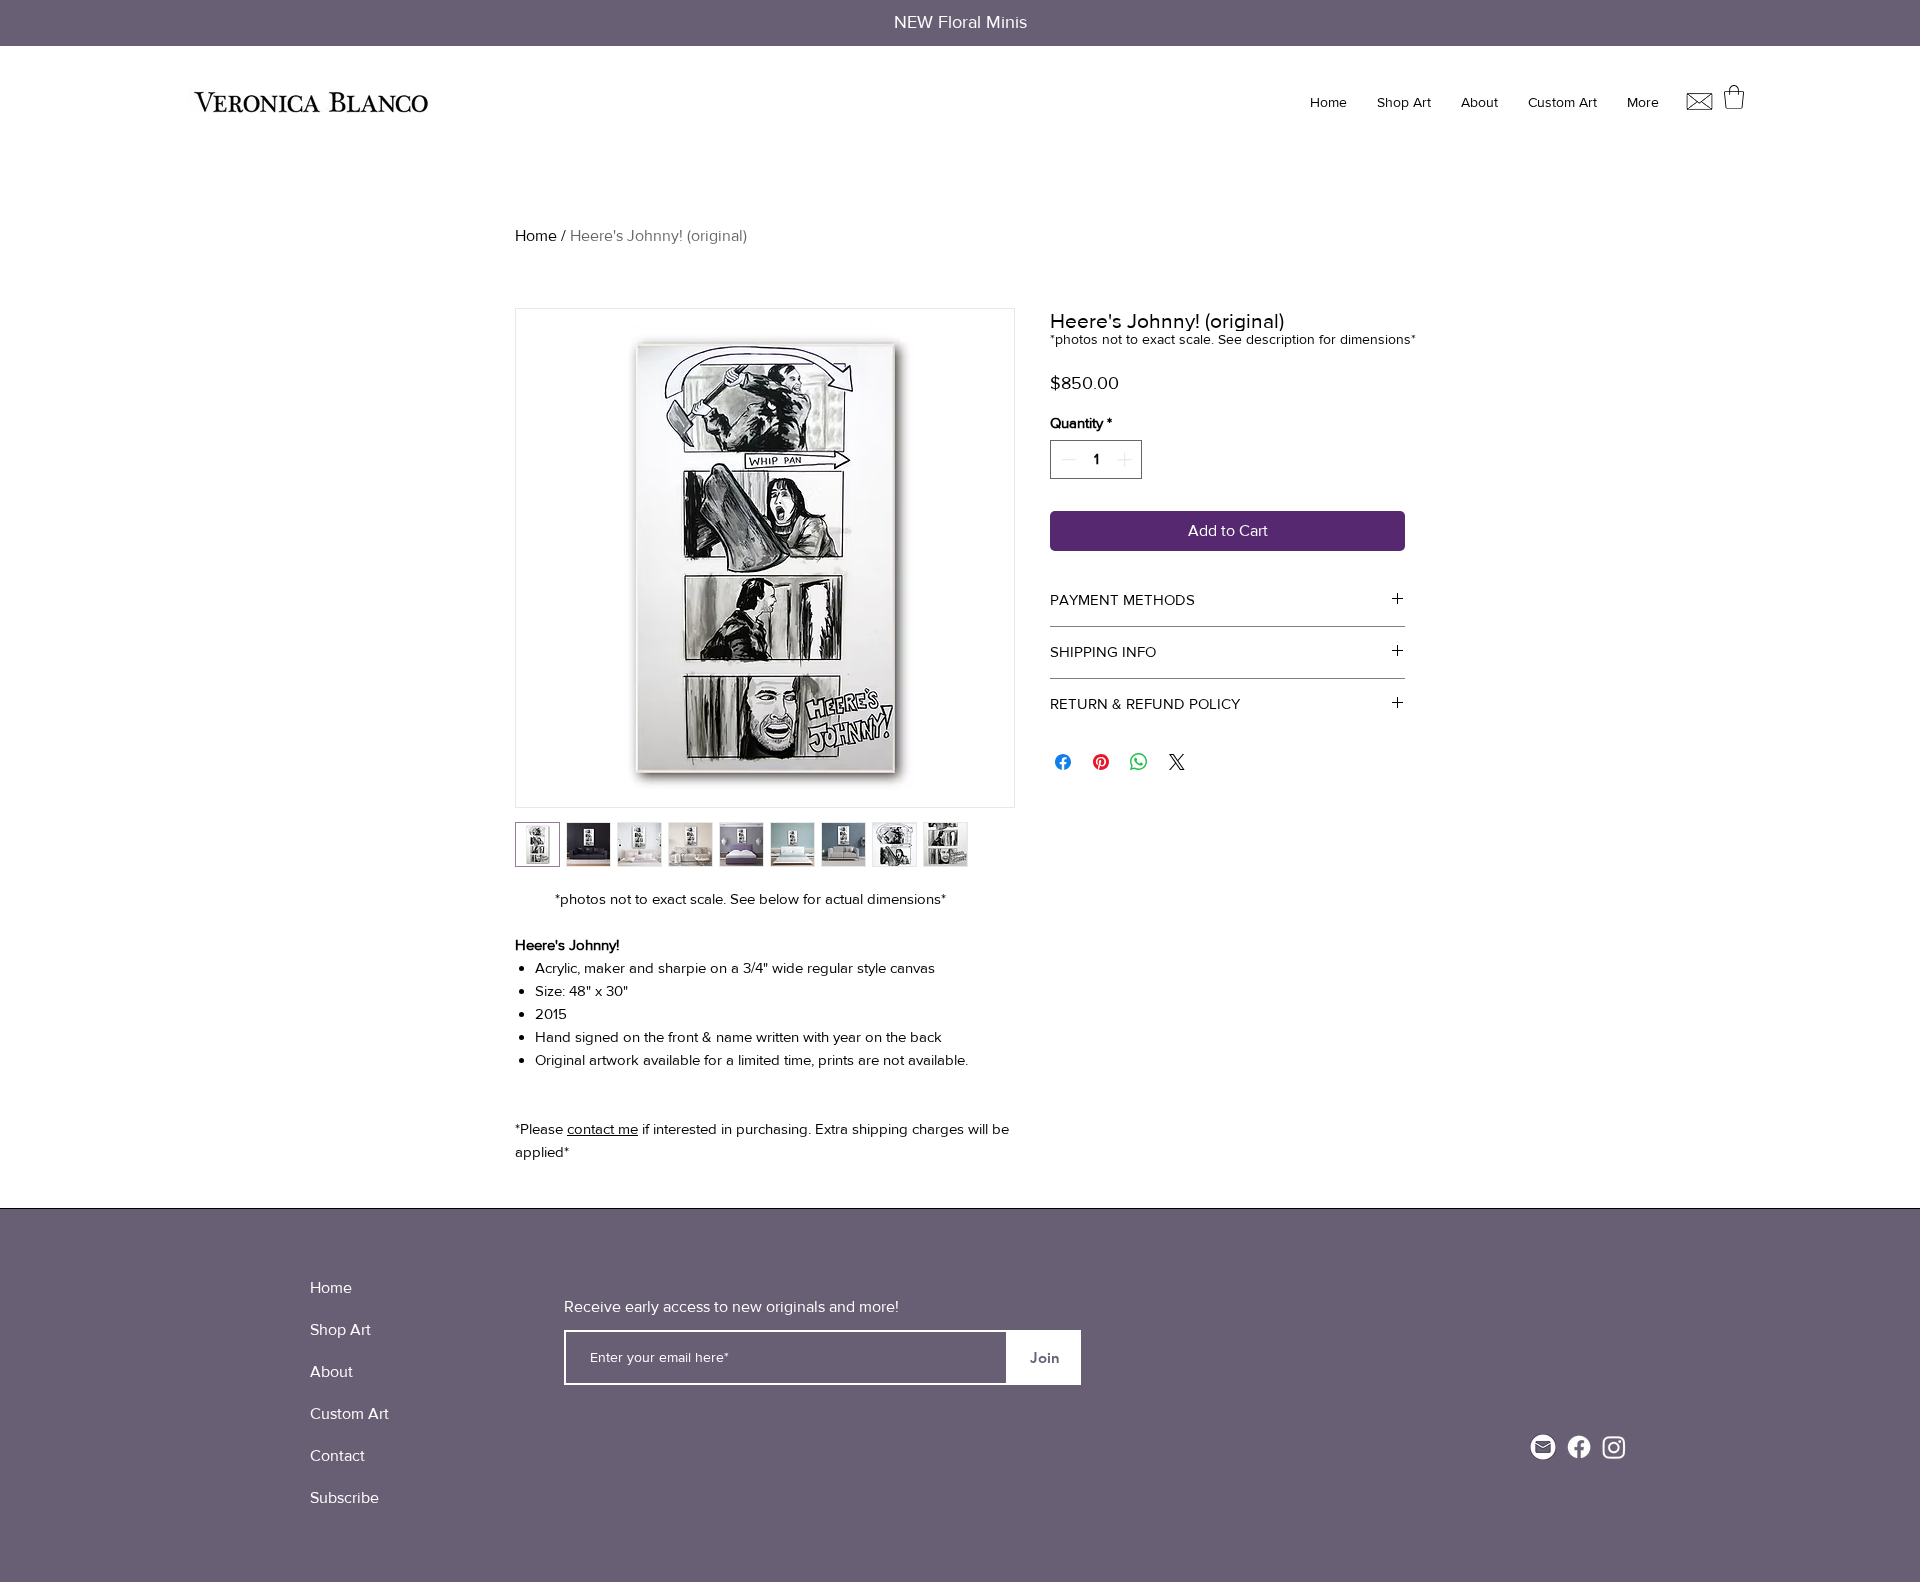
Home (536, 235)
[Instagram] (1614, 1447)
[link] (1734, 97)
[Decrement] (1066, 459)
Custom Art (349, 1413)
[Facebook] (1579, 1447)
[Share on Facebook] (1063, 762)
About (331, 1371)
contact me (602, 1128)
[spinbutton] (1096, 459)
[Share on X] (1177, 762)
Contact (337, 1455)
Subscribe (344, 1497)
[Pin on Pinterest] (1101, 762)
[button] (1404, 102)
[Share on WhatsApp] (1139, 762)
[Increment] (1126, 459)
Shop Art (340, 1329)
